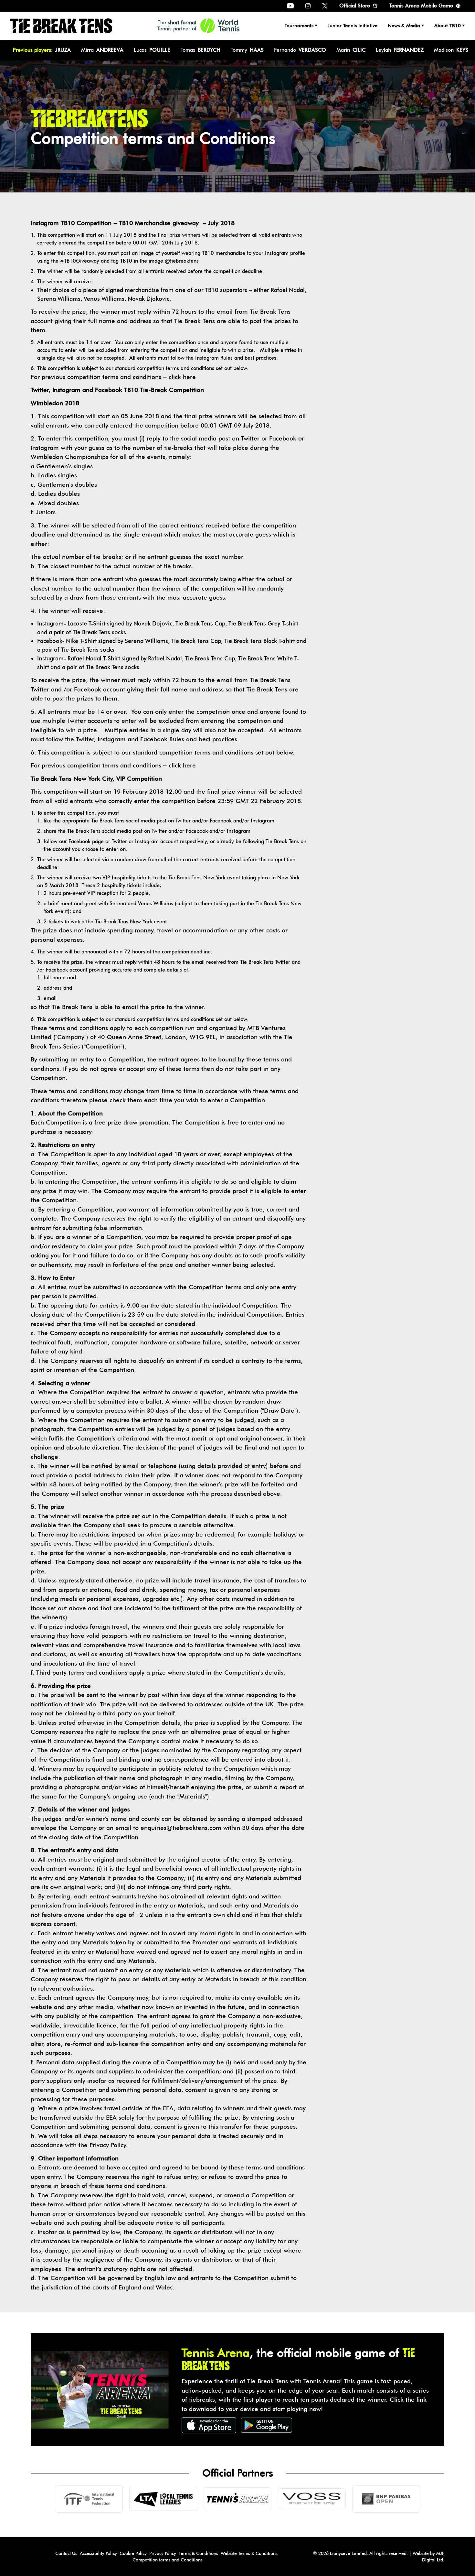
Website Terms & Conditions (249, 2553)
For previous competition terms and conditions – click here (113, 377)
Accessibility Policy (98, 2553)
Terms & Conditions (198, 2553)
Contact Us (66, 2553)
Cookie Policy (133, 2553)
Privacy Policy (163, 2553)
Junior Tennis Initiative (353, 26)
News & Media (404, 26)
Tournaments (299, 26)
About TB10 (448, 26)
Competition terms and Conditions (168, 2560)
